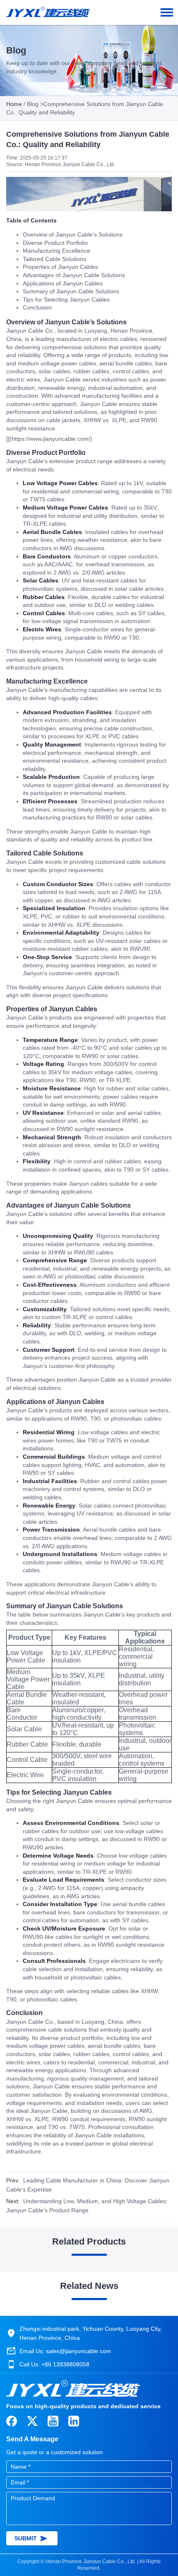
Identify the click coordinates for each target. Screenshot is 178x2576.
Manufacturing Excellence (57, 251)
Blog (33, 104)
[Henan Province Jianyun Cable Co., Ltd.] (48, 8)
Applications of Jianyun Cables (63, 283)
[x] (32, 2421)
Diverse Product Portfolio (55, 243)
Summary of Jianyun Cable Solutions (71, 291)
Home (14, 104)
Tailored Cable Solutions (54, 259)
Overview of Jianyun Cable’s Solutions (73, 234)
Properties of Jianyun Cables (60, 267)
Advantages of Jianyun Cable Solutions (74, 275)
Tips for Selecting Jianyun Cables (66, 300)
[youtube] (53, 2421)
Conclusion (37, 307)
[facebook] (12, 2421)
